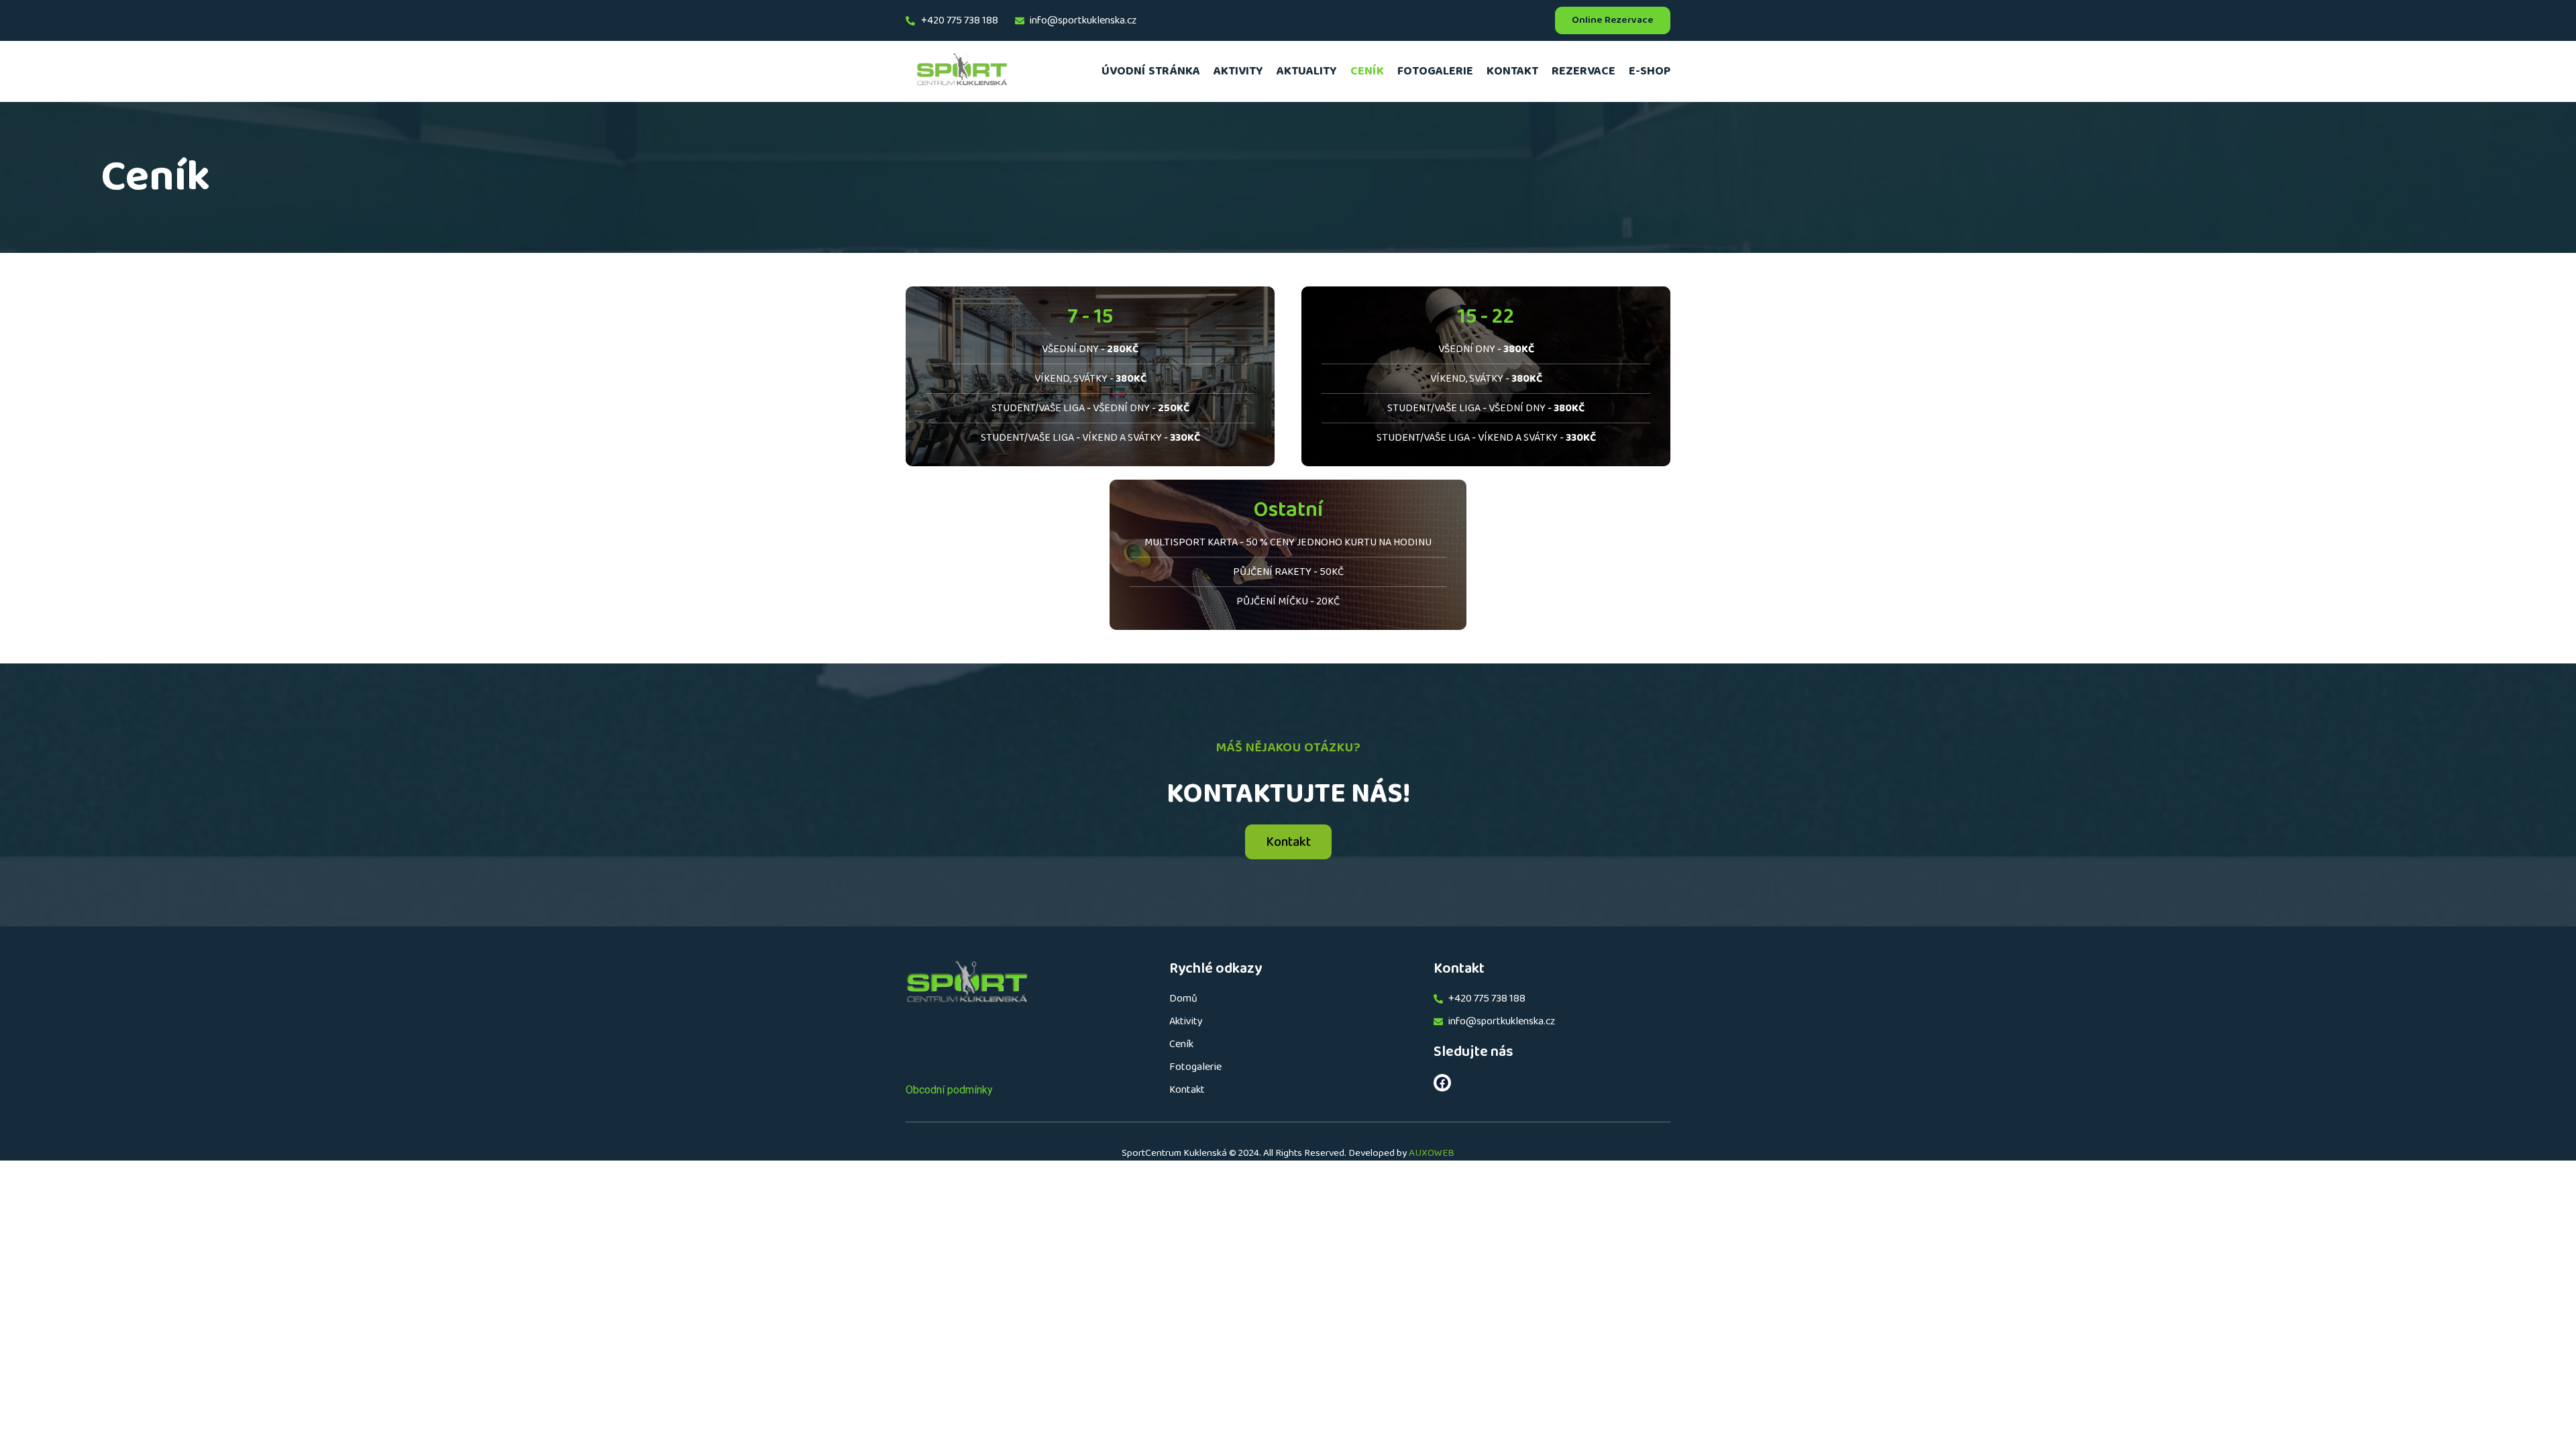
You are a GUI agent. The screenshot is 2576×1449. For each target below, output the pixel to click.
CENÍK (1367, 71)
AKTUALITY (1307, 71)
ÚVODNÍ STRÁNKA (1151, 71)
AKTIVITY (1238, 71)
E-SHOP (1650, 71)
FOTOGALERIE (1435, 71)
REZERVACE (1584, 71)
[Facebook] (1442, 1083)
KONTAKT (1512, 71)
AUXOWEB (1432, 1153)
